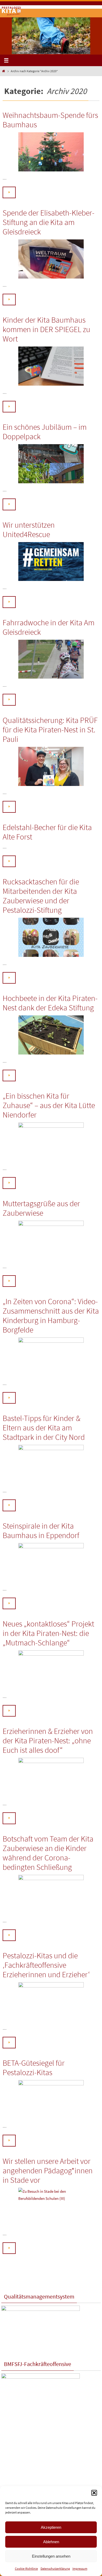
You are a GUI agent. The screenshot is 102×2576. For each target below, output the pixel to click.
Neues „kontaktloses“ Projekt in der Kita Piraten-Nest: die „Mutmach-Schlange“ (48, 1633)
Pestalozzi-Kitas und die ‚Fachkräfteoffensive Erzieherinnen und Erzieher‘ (46, 1965)
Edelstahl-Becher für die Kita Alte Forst (47, 832)
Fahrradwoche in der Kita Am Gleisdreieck (49, 627)
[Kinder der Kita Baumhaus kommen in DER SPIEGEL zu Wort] (51, 366)
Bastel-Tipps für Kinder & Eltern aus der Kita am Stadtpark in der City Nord (44, 1428)
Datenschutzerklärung (55, 2569)
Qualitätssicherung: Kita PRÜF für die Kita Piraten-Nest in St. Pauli (50, 730)
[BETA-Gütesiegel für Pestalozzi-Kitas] (51, 2100)
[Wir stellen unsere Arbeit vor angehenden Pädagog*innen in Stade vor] (51, 2207)
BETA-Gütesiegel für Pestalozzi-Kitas (34, 2068)
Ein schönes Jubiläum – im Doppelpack (45, 432)
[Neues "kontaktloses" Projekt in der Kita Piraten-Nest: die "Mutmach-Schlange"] (51, 1670)
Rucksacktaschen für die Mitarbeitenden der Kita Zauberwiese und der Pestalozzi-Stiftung (41, 896)
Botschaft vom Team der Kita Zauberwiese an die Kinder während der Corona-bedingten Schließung (48, 1853)
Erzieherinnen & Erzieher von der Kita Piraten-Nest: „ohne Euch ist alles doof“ (48, 1740)
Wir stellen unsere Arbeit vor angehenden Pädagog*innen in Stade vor (48, 2170)
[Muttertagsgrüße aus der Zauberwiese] (51, 1240)
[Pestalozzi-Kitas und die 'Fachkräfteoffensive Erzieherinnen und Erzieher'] (51, 2002)
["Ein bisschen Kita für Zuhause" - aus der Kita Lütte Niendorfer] (51, 1142)
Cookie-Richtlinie (26, 2569)
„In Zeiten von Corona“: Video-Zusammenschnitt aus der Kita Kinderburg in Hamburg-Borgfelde (51, 1315)
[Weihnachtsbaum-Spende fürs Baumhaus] (51, 152)
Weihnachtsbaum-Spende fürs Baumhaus (50, 120)
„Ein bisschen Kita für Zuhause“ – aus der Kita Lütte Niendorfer (49, 1105)
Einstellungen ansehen (51, 2556)
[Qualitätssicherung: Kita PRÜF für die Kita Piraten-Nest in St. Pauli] (51, 766)
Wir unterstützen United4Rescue (29, 529)
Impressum (80, 2569)
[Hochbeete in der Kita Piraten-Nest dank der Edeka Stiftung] (51, 1035)
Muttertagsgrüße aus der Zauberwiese (41, 1208)
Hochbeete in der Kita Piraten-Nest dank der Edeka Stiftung (50, 1003)
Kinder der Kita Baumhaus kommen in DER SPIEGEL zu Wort (46, 329)
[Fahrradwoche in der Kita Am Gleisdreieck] (51, 659)
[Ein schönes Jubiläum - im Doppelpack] (51, 464)
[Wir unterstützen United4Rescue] (51, 562)
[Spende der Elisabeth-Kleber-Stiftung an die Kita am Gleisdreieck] (51, 259)
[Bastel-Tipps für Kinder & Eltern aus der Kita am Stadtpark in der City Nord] (51, 1465)
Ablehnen (51, 2542)
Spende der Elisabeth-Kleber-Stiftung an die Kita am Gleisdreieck (49, 222)
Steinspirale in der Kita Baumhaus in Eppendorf (41, 1530)
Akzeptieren (51, 2527)
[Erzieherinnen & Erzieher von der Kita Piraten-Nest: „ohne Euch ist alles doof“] (51, 1777)
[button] (94, 2493)
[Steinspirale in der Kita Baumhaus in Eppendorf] (51, 1563)
